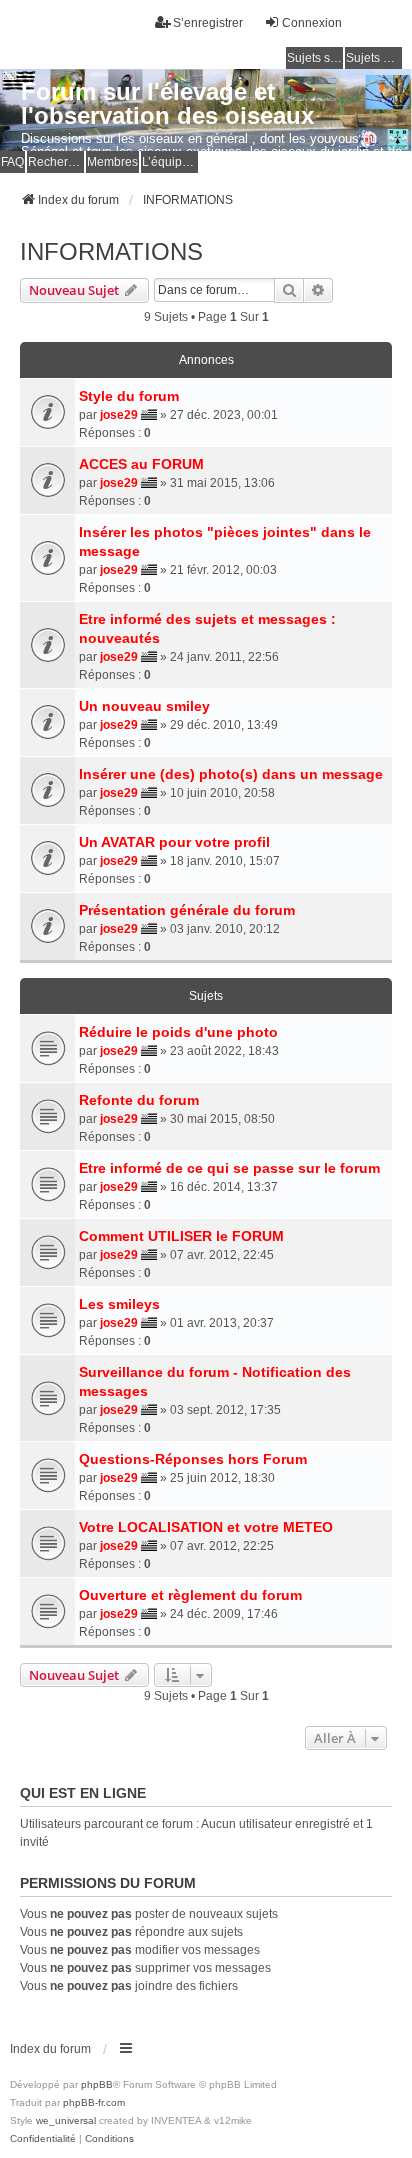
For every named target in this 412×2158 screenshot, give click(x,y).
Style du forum (129, 396)
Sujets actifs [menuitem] (374, 58)
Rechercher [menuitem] (56, 162)
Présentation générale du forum (187, 910)
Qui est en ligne (83, 1793)
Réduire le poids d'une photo (178, 1032)
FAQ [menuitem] (12, 162)
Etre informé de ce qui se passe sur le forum (229, 1168)
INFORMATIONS (111, 251)
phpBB (97, 2084)
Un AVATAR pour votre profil (174, 842)
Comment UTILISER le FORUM (181, 1236)
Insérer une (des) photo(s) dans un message (231, 774)
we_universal (66, 2120)
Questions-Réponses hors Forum (193, 1459)
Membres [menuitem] (112, 162)
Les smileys (119, 1304)
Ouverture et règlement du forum (190, 1595)
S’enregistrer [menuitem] (208, 23)
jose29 (119, 415)
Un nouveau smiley (144, 706)
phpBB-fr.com (94, 2102)
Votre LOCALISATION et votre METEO (206, 1527)
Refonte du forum (139, 1100)
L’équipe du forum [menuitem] (170, 162)
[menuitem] (43, 2139)
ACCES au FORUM (141, 464)
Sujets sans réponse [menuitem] (315, 58)
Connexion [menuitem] (312, 23)
